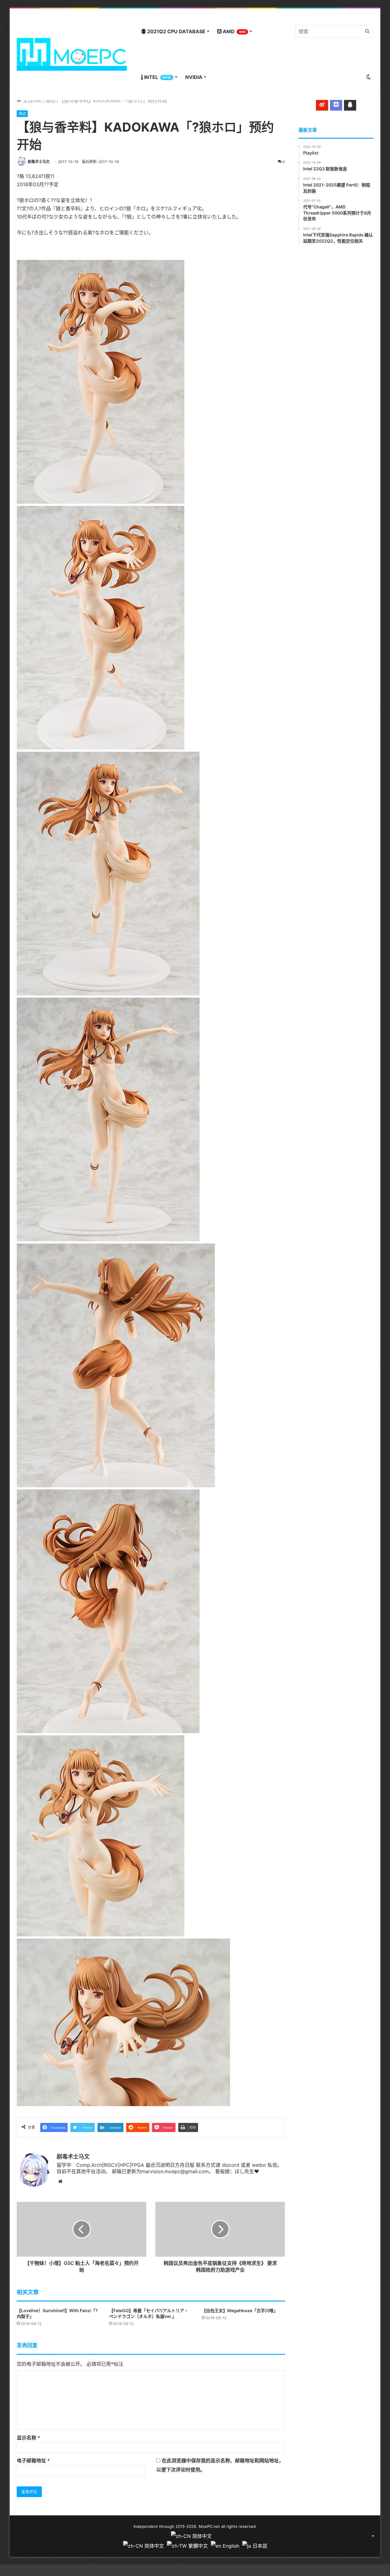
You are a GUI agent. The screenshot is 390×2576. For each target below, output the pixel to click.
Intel (157, 77)
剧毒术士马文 (39, 162)
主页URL (32, 101)
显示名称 (28, 2438)
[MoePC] (72, 54)
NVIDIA (194, 77)
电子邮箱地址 (33, 2461)
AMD (234, 31)
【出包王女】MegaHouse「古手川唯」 (240, 2310)
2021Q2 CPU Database (176, 31)
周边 (51, 101)
